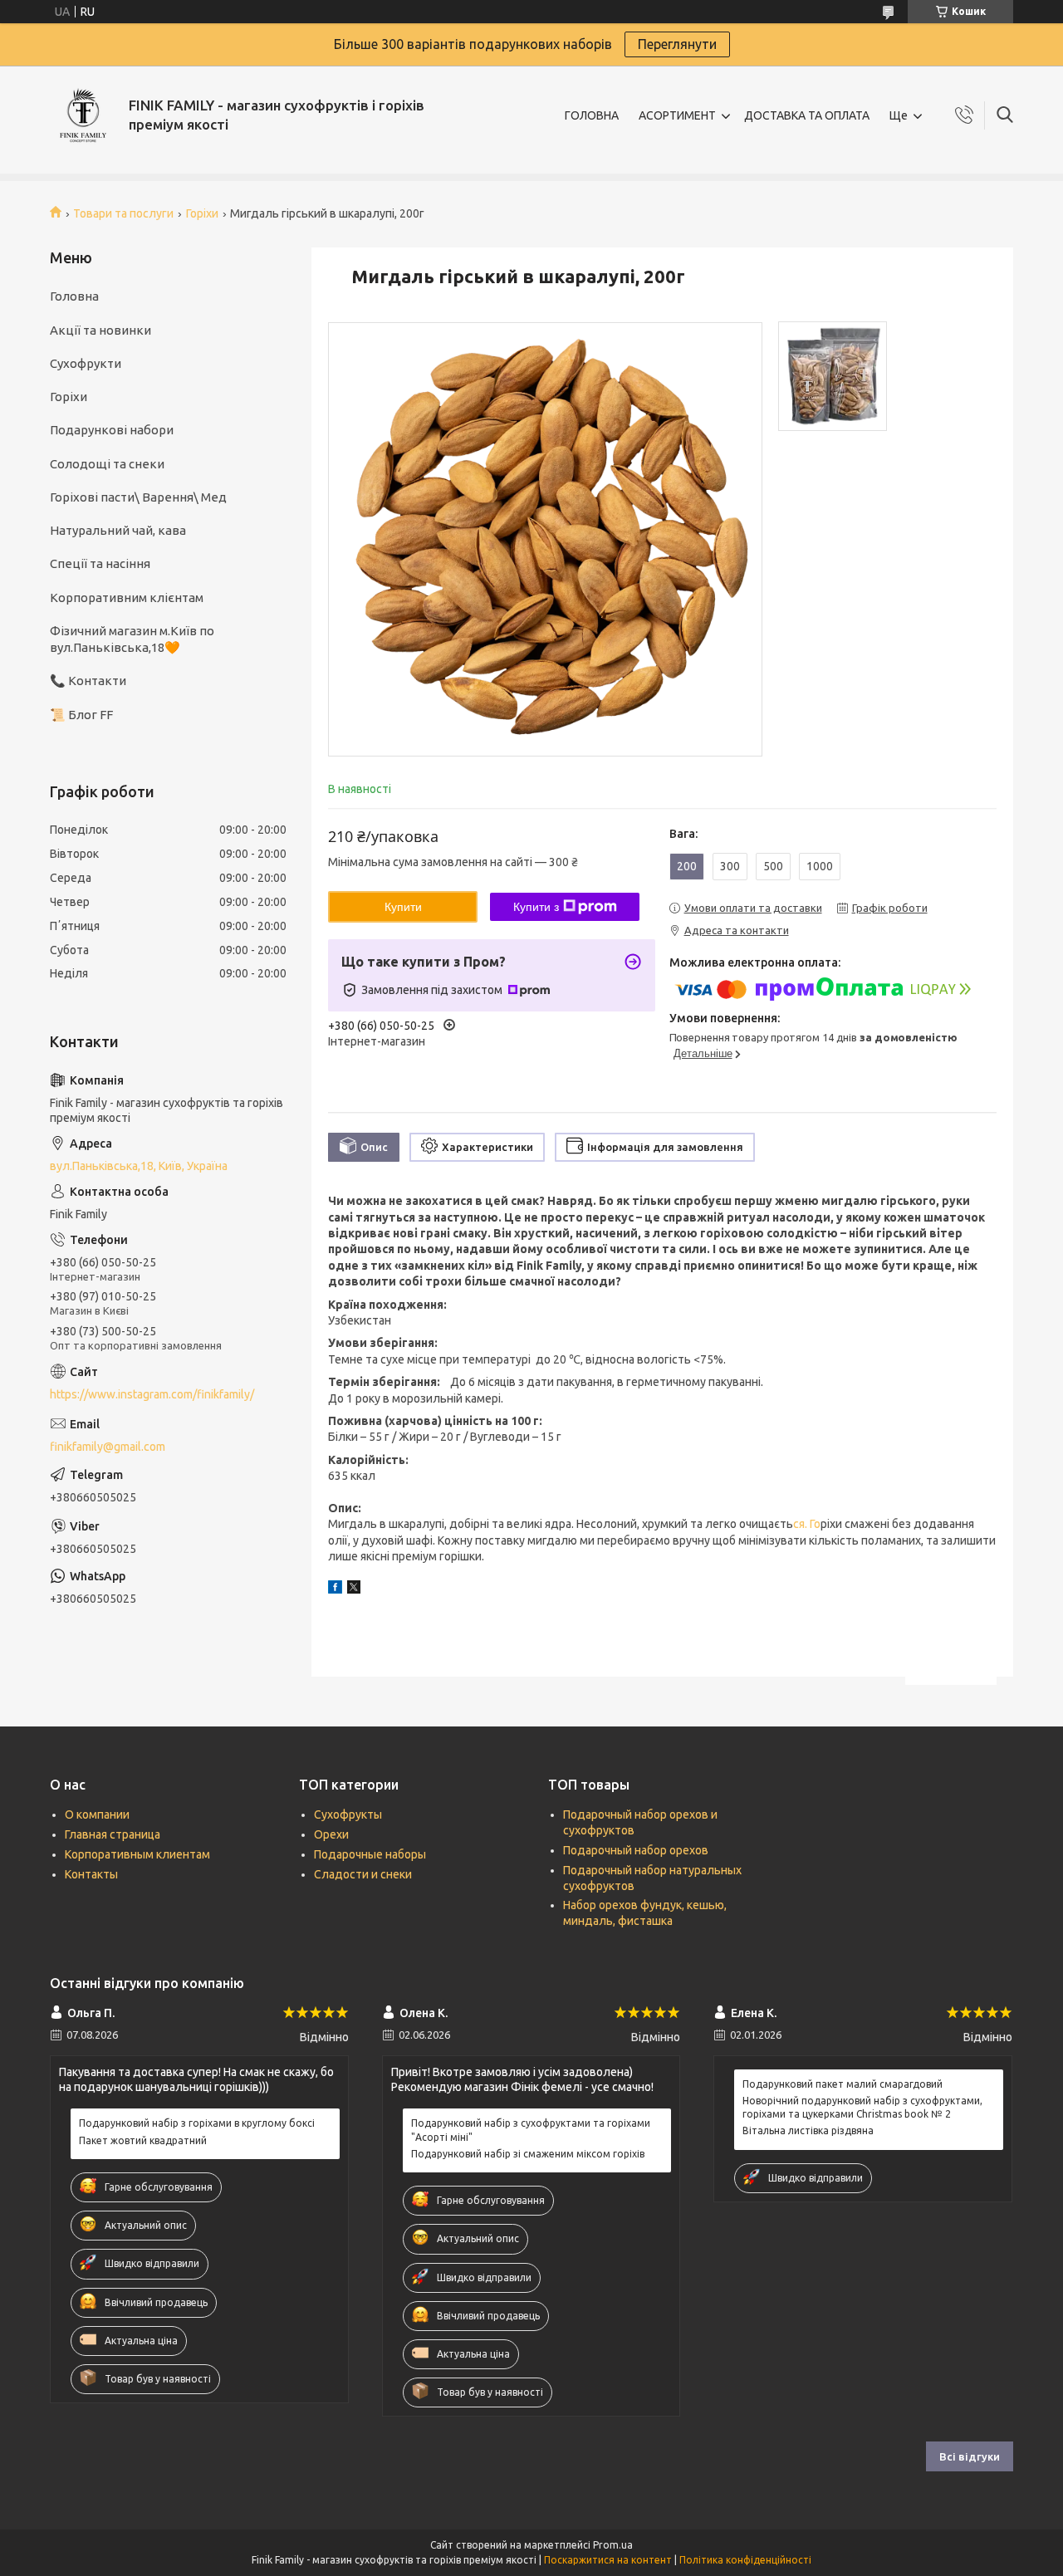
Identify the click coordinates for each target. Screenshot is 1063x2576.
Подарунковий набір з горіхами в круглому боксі (197, 2123)
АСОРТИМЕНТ (677, 115)
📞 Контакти (88, 681)
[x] (354, 1589)
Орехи (331, 1834)
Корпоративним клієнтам (127, 597)
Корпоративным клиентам (137, 1854)
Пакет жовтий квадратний (143, 2140)
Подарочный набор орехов (636, 1850)
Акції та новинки (100, 330)
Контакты (91, 1874)
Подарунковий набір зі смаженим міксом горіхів (528, 2154)
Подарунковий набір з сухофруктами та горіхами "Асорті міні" (531, 2130)
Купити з (536, 907)
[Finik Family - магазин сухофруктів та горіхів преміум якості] (83, 115)
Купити (403, 907)
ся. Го (807, 1524)
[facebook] (335, 1589)
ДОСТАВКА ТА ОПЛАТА (807, 115)
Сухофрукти (86, 363)
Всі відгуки (970, 2456)
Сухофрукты (348, 1814)
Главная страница (113, 1834)
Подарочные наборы (370, 1854)
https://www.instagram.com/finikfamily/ (152, 1394)
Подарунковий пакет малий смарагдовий (843, 2084)
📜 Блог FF (81, 715)
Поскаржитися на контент (608, 2560)
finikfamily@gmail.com (108, 1447)
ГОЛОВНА (592, 115)
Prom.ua (613, 2545)
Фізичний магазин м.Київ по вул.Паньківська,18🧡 (132, 639)
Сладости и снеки (363, 1874)
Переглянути (677, 44)
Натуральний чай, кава (118, 530)
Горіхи (202, 213)
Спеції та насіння (100, 563)
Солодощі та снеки (107, 464)
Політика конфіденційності (745, 2560)
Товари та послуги (123, 213)
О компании (97, 1814)
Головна (74, 296)
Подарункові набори (112, 430)
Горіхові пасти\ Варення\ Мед (138, 497)
